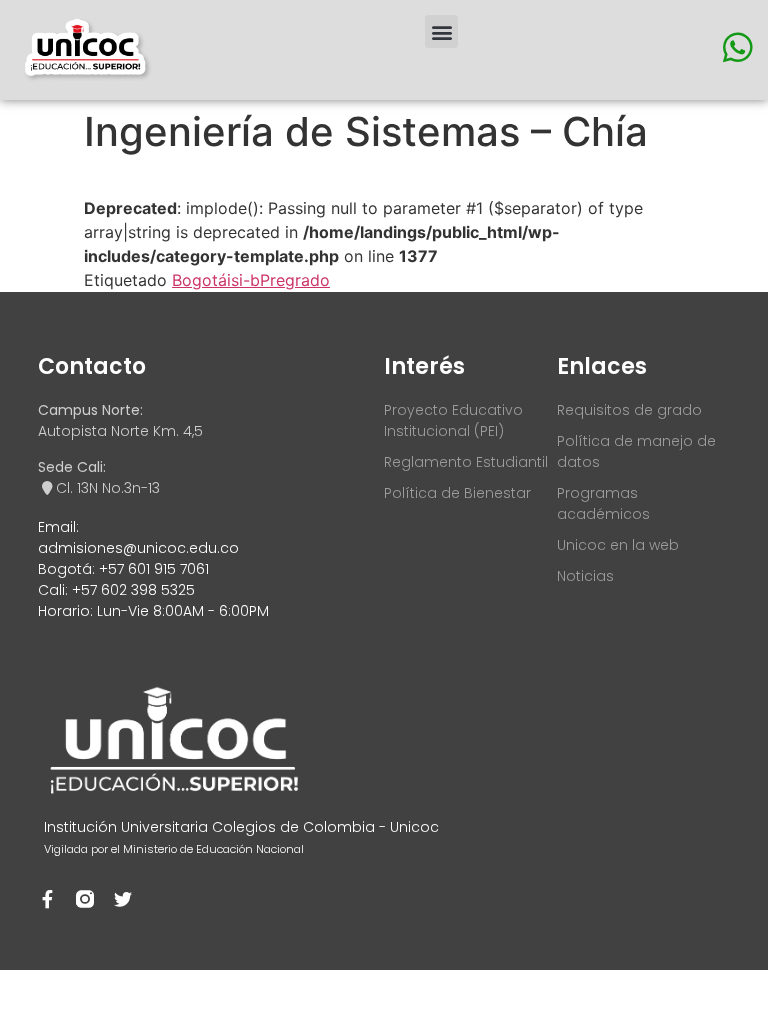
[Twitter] (123, 899)
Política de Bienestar (457, 493)
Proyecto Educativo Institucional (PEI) (453, 420)
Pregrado (295, 280)
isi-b (243, 280)
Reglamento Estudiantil (466, 462)
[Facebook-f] (47, 899)
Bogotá (199, 280)
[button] (441, 31)
